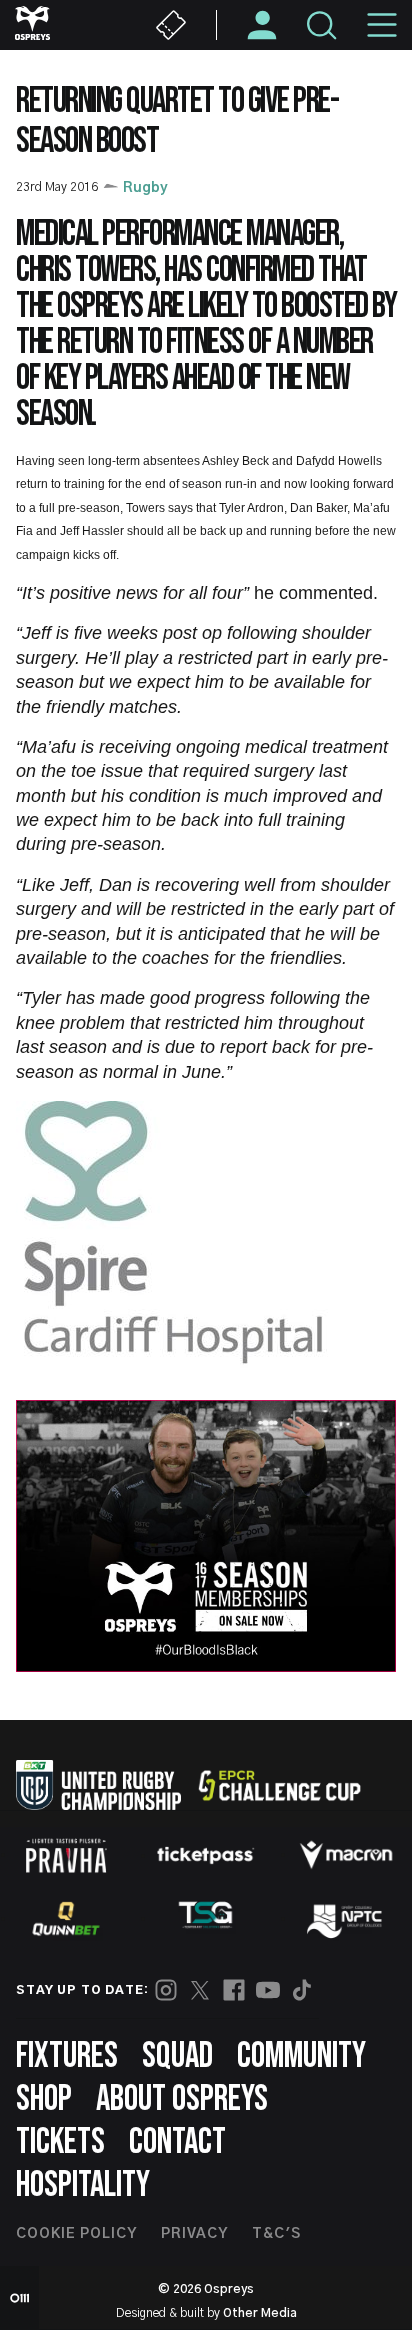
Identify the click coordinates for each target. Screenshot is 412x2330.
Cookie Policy (76, 2234)
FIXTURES (67, 2056)
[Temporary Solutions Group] (206, 1918)
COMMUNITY (301, 2056)
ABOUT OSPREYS (182, 2099)
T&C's (276, 2234)
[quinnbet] (66, 1919)
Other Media (260, 2313)
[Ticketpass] (206, 1855)
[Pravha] (66, 1855)
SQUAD (177, 2056)
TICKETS (60, 2142)
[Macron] (346, 1855)
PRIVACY (194, 2234)
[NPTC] (346, 1919)
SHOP (44, 2099)
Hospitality (83, 2185)
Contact (177, 2142)
